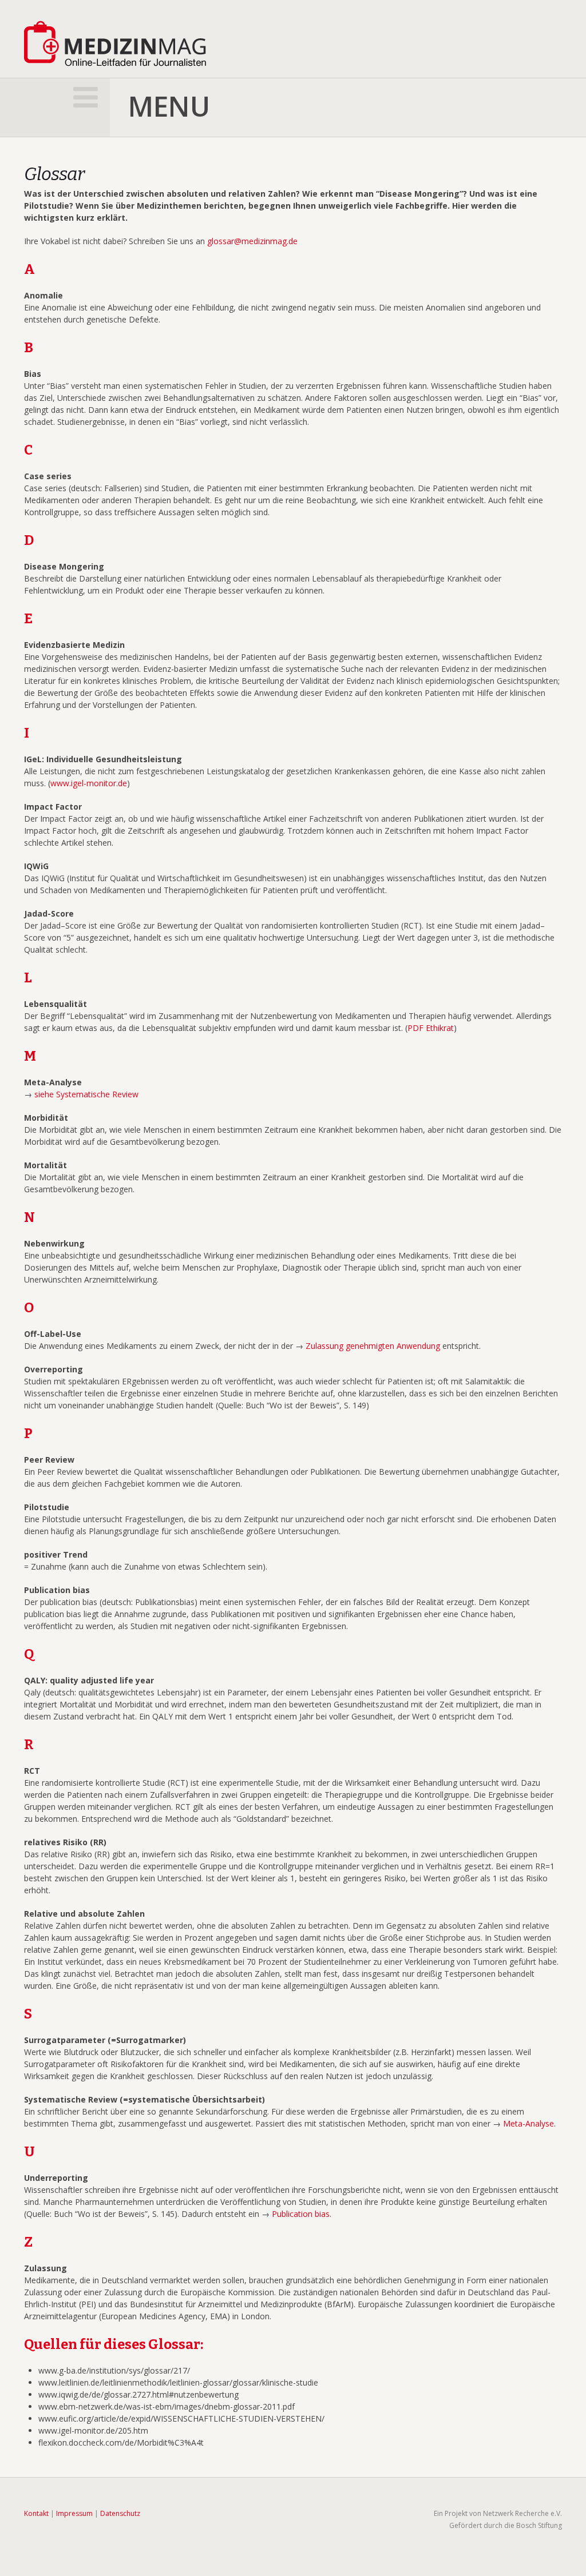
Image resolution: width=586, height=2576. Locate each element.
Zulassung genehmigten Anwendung (373, 1346)
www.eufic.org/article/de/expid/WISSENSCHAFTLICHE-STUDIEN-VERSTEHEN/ (181, 2418)
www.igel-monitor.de (89, 783)
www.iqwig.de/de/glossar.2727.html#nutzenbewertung (138, 2394)
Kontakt (36, 2513)
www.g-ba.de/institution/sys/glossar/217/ (114, 2370)
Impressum (74, 2513)
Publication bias (301, 2214)
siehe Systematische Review (86, 1094)
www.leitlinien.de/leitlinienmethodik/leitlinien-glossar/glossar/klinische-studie (178, 2382)
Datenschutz (120, 2513)
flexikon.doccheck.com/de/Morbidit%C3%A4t (121, 2442)
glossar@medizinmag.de (252, 241)
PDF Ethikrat (431, 1028)
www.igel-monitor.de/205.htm (93, 2430)
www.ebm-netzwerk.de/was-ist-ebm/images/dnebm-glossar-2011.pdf (167, 2406)
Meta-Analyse (528, 2123)
